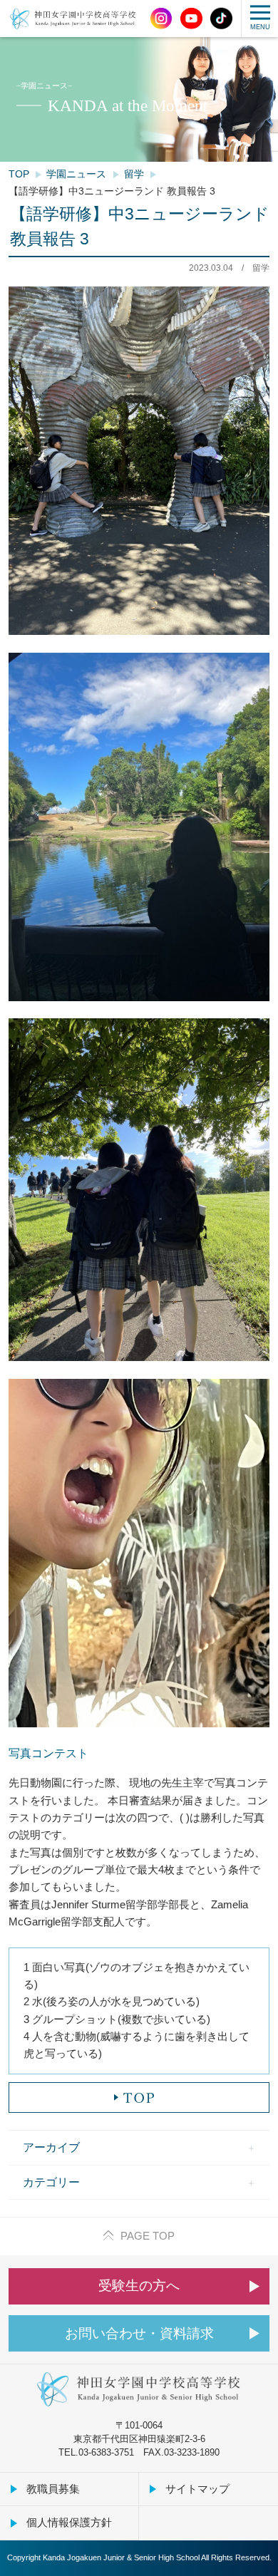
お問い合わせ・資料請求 (139, 2333)
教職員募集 (53, 2489)
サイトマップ (197, 2489)
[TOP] (139, 2097)
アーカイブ (51, 2147)
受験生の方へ (139, 2286)
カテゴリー (51, 2182)
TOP (19, 174)
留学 (134, 174)
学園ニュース (76, 174)
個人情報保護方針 (69, 2522)
